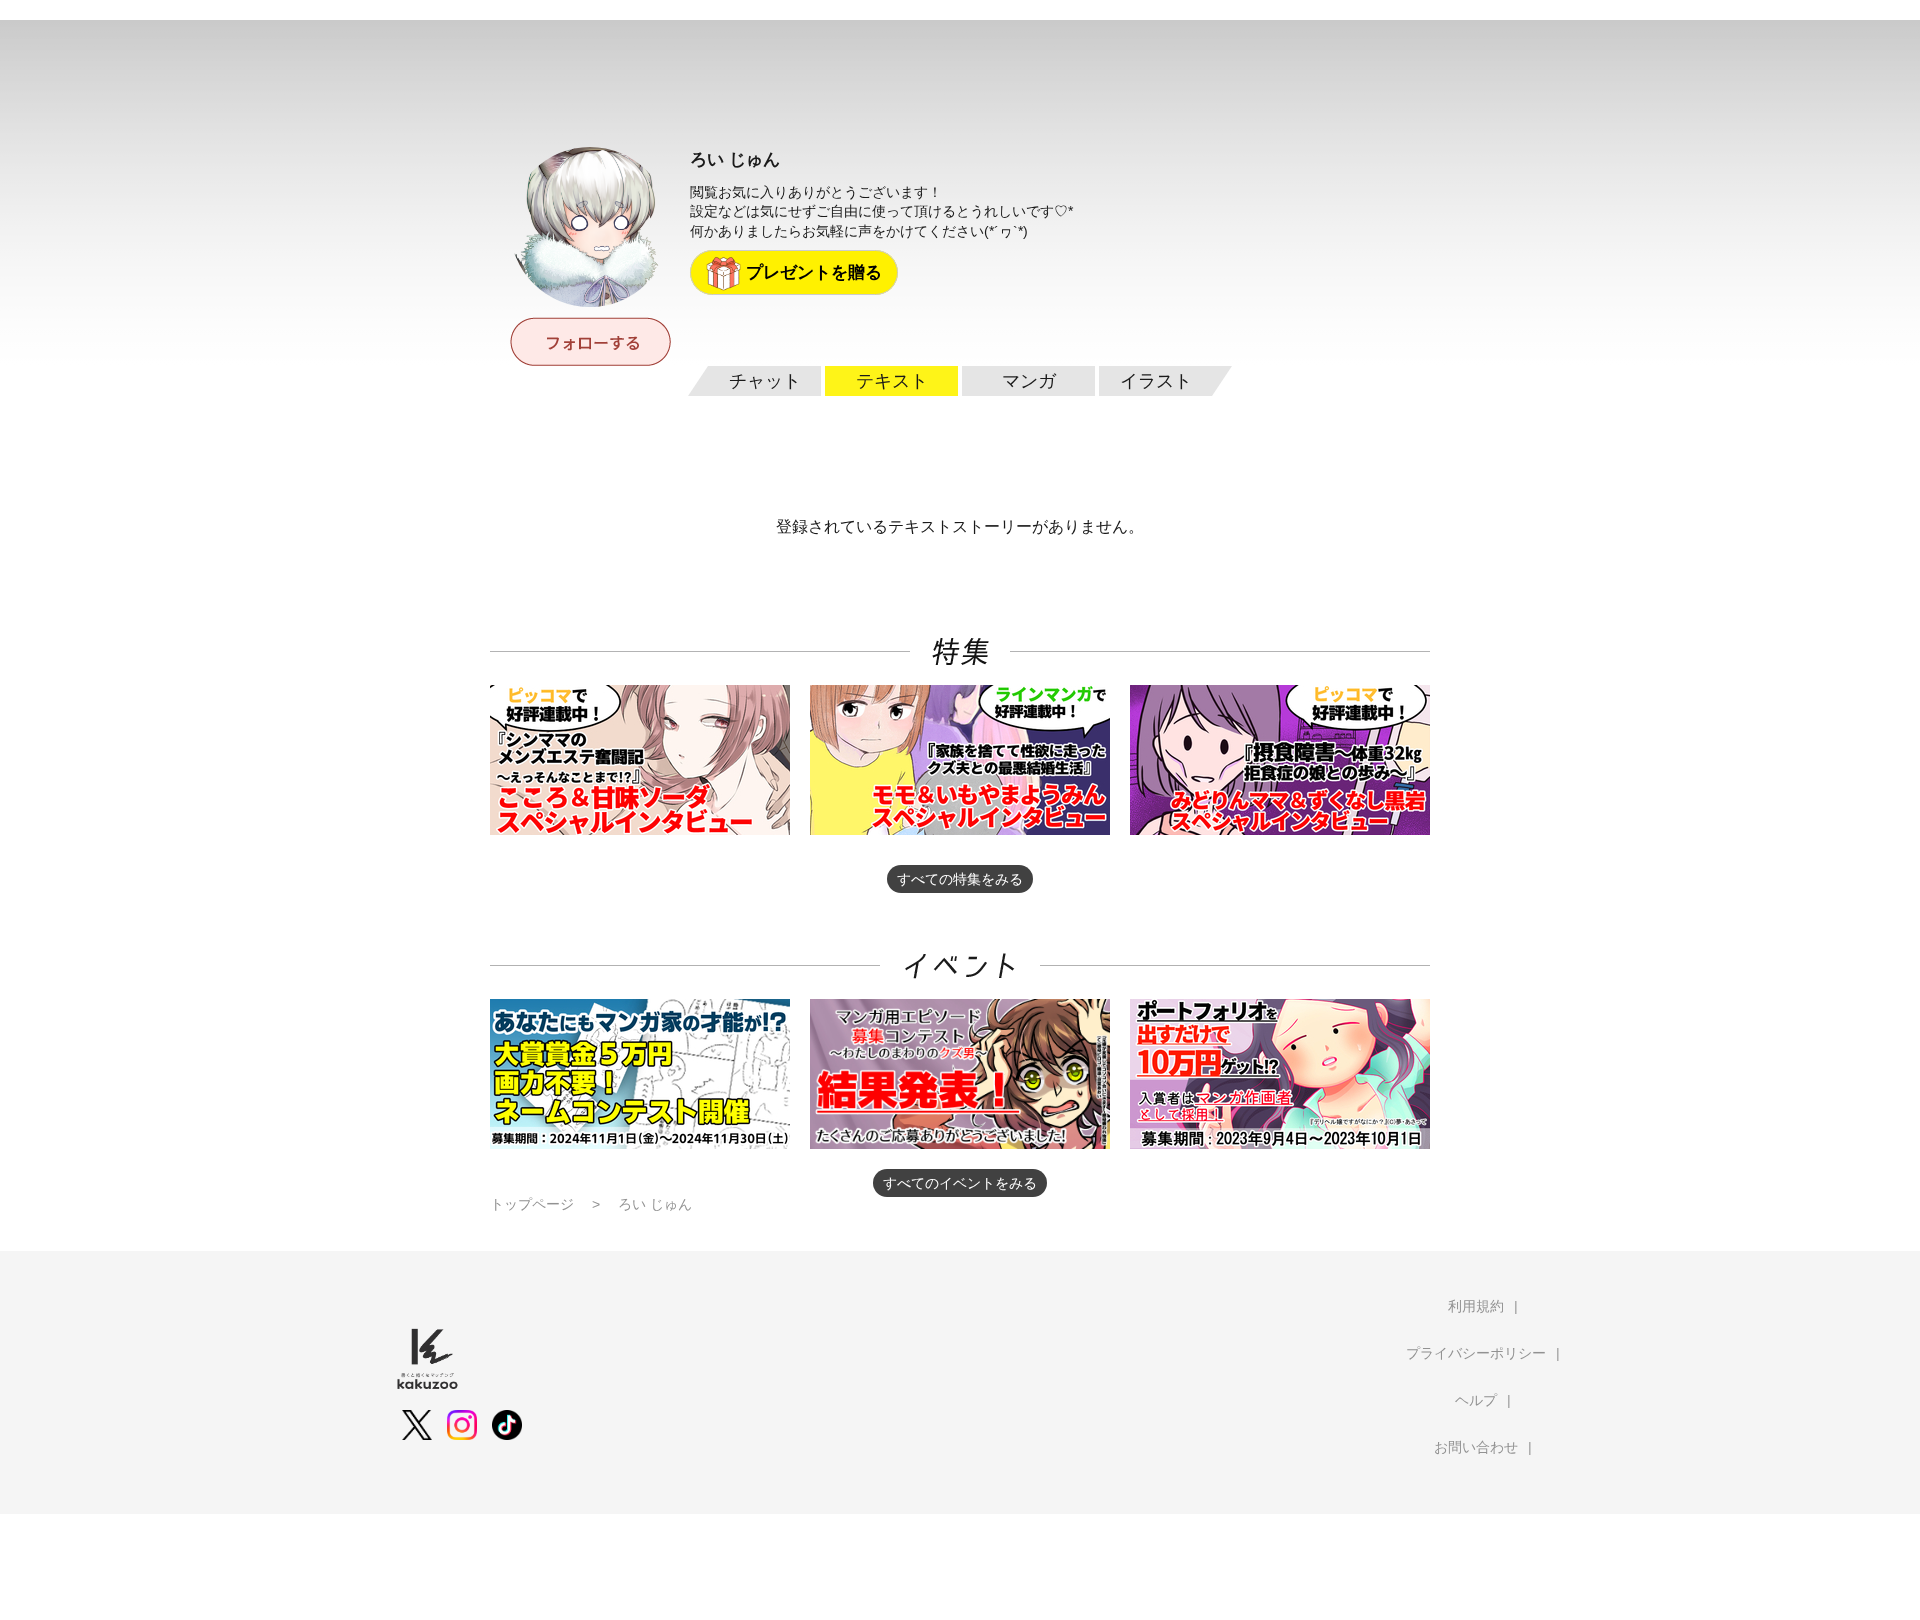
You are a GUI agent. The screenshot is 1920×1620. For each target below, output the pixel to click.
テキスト (892, 381)
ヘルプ (1476, 1400)
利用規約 (1476, 1306)
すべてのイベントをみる (960, 1183)
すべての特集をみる (960, 879)
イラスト (1156, 381)
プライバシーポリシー (1476, 1353)
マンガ (1029, 381)
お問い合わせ (1476, 1447)
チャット (765, 381)
